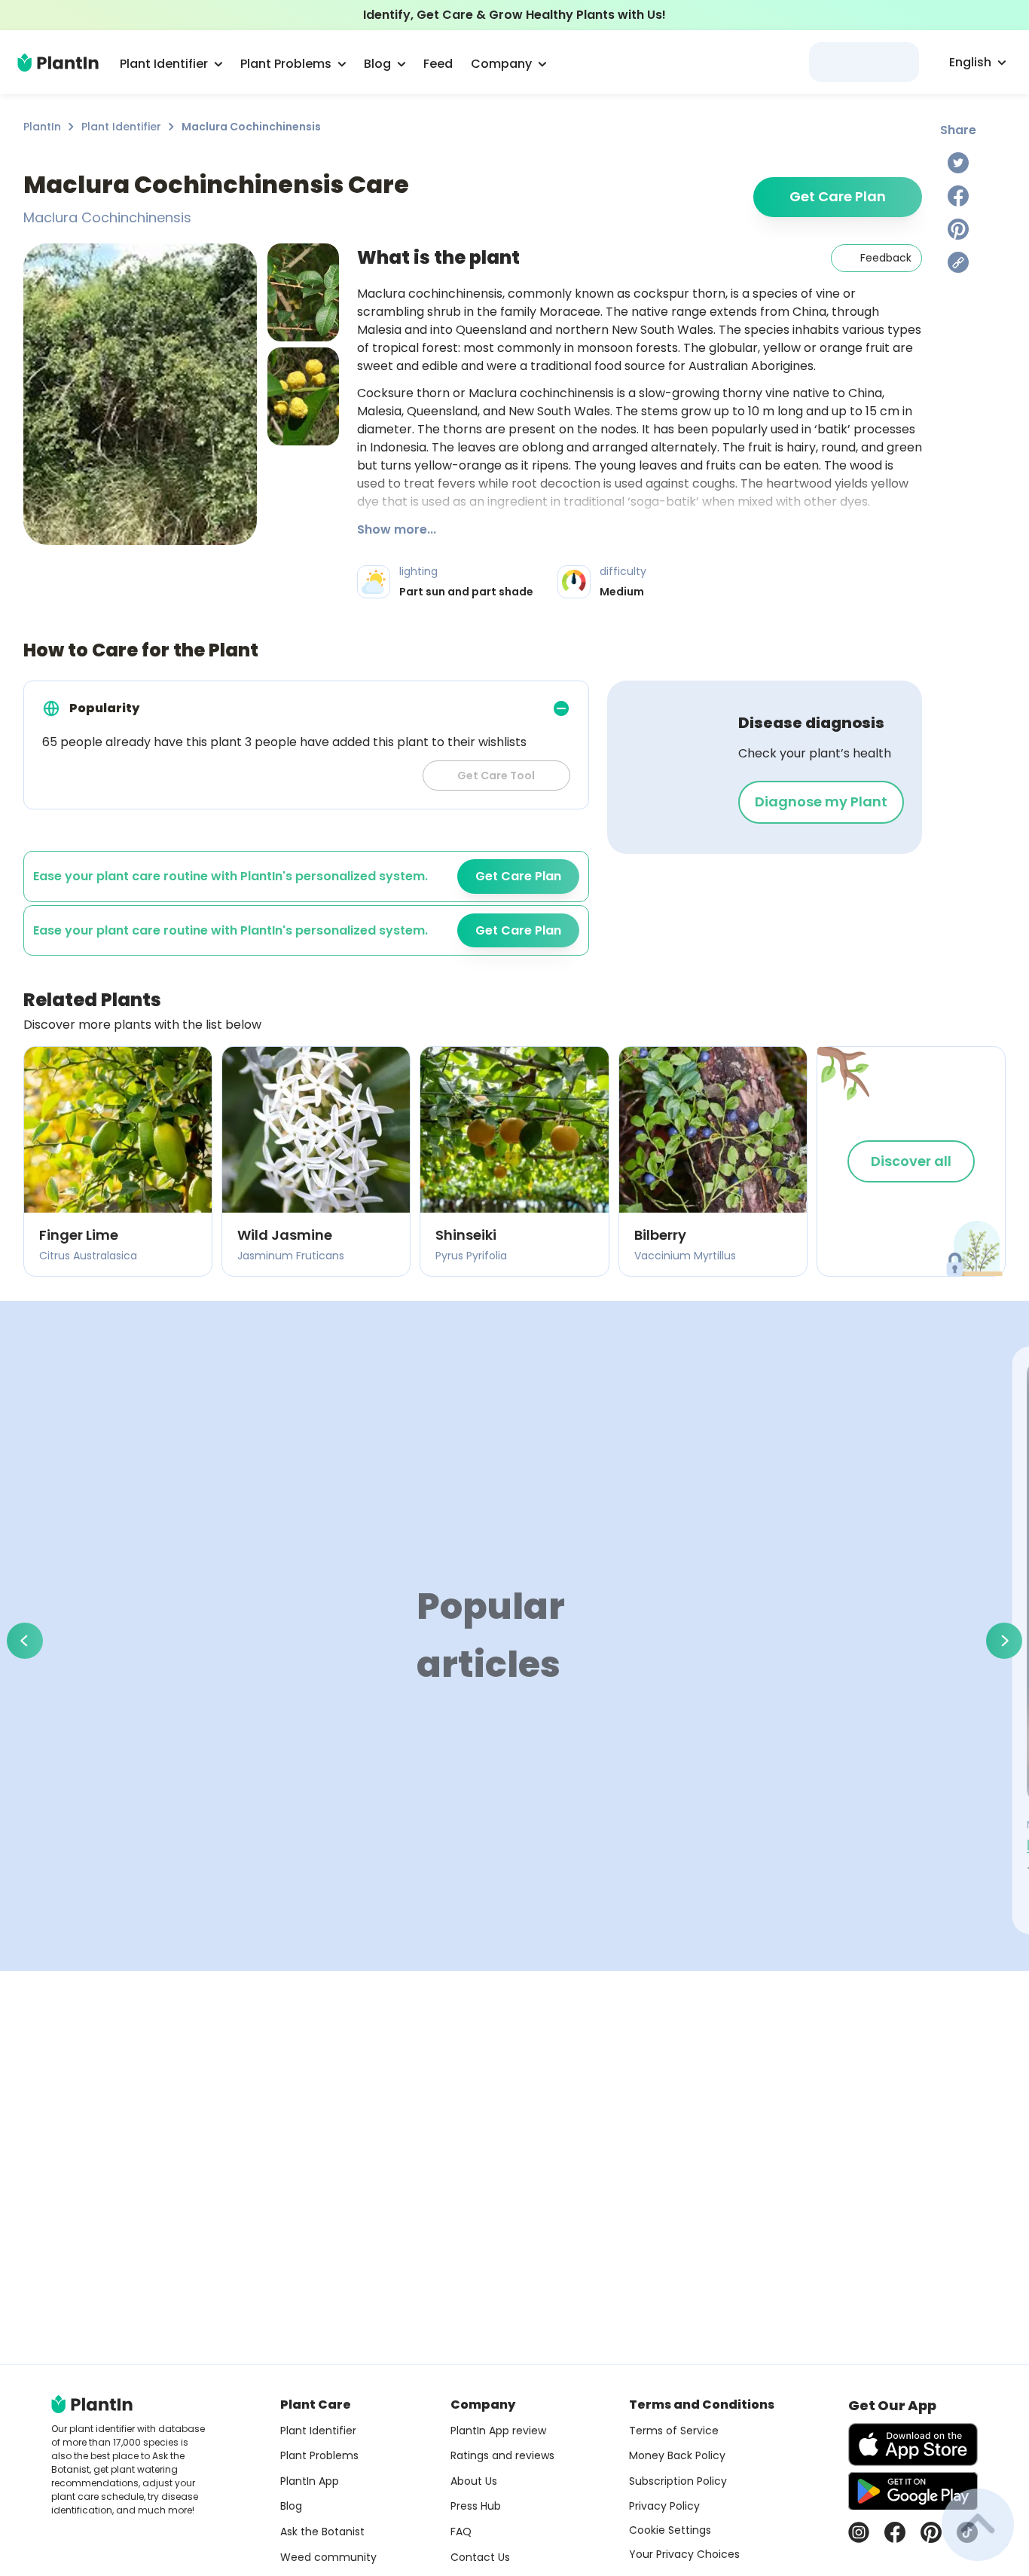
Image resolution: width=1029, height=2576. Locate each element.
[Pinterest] (958, 229)
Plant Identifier (121, 127)
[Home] (58, 63)
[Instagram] (859, 2532)
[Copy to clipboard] (958, 262)
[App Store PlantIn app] (913, 2444)
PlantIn (42, 127)
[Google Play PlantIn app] (913, 2491)
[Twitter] (958, 163)
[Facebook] (958, 196)
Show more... (397, 529)
